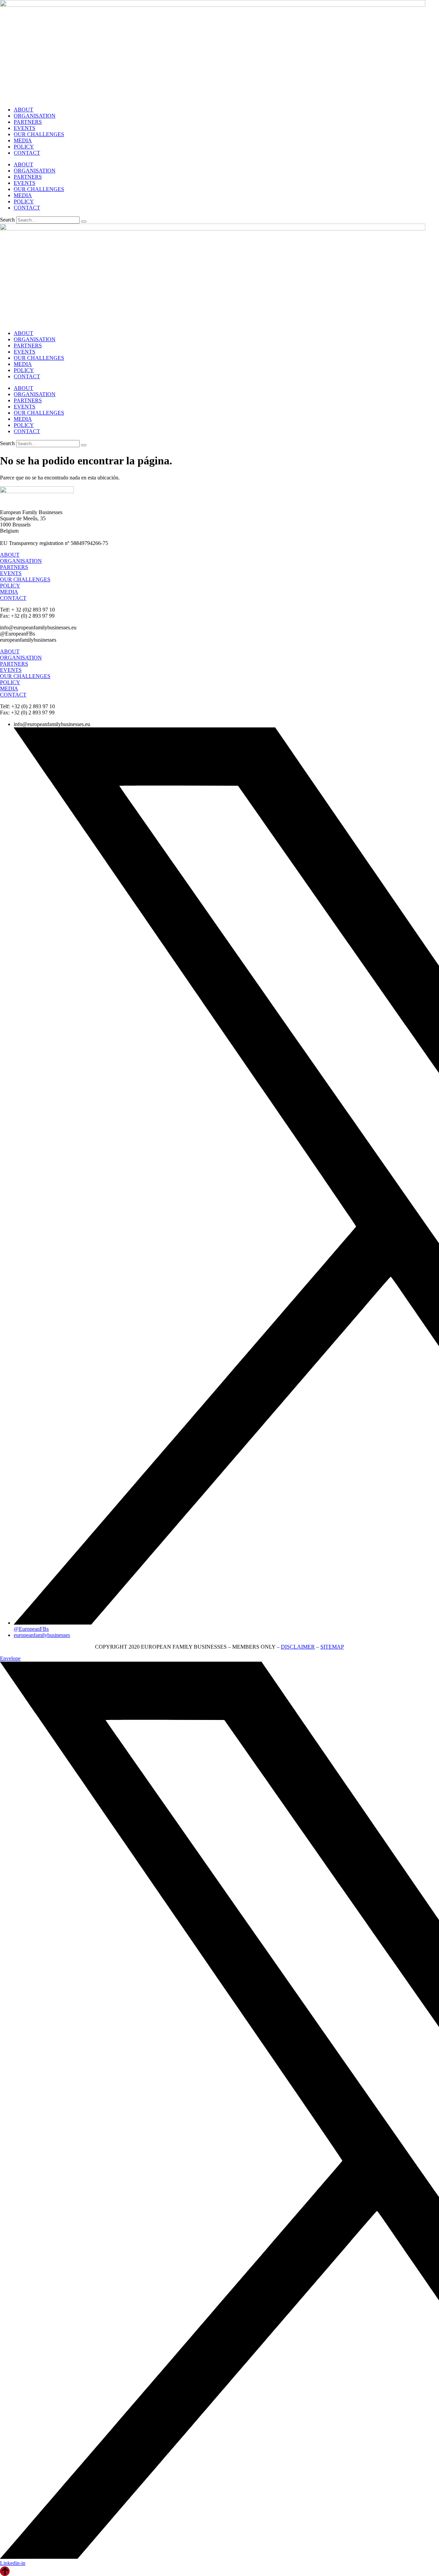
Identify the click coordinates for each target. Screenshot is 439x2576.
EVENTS (25, 128)
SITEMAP (332, 1647)
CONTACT (27, 153)
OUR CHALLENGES (39, 134)
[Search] (84, 222)
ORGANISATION (35, 116)
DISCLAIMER (298, 1647)
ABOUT (23, 110)
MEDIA (23, 140)
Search (7, 220)
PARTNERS (28, 122)
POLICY (24, 147)
